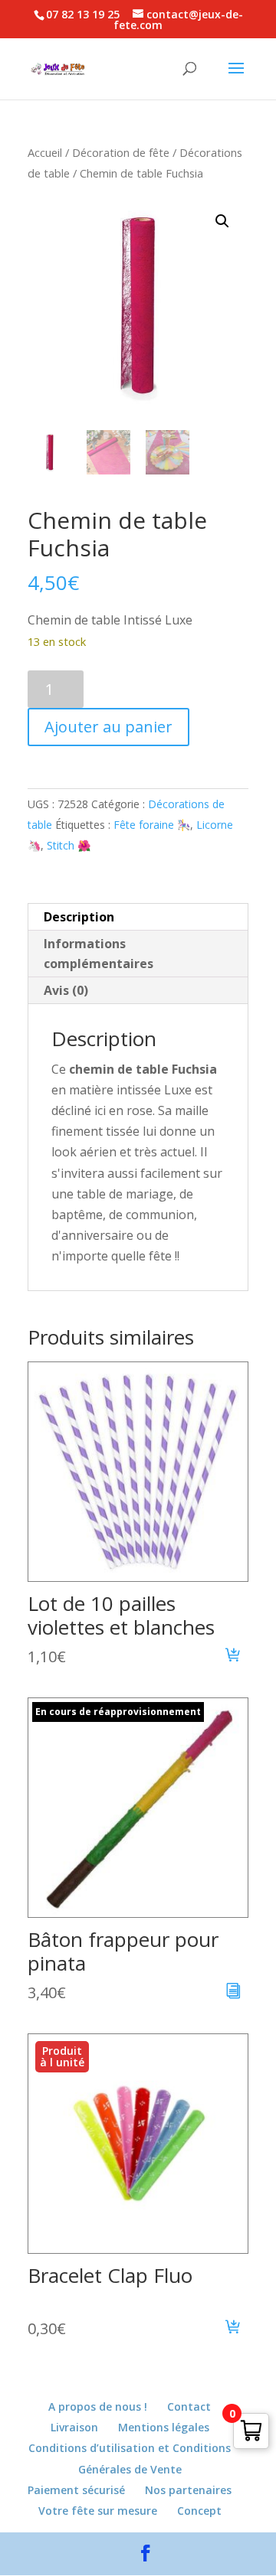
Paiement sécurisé (76, 2490)
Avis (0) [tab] (66, 990)
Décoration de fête (121, 152)
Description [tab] (79, 917)
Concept (199, 2511)
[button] (222, 221)
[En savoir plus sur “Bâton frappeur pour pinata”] (233, 1993)
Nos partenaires (188, 2490)
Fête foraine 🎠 (152, 825)
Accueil (45, 152)
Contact (189, 2406)
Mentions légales (164, 2427)
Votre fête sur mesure (98, 2511)
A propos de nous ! (98, 2406)
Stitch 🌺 (69, 845)
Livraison (74, 2427)
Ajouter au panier (108, 727)
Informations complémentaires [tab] (99, 954)
